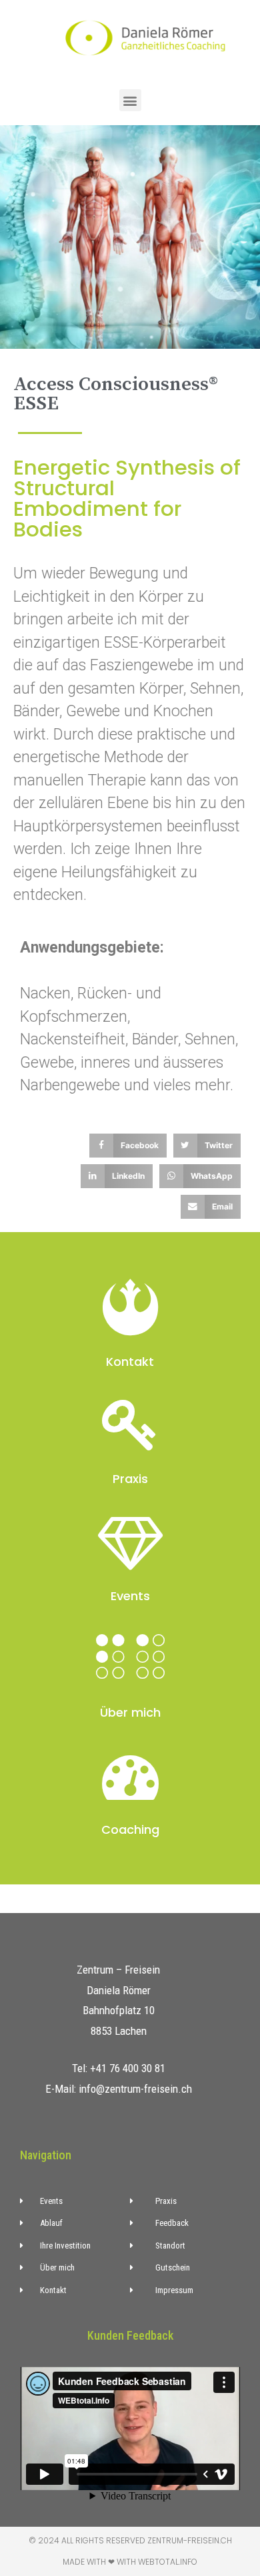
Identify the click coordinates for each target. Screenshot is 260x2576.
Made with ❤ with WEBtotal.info (130, 2562)
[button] (130, 100)
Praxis (130, 1479)
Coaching (130, 1829)
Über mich (130, 1712)
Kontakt (130, 1362)
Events (130, 1596)
